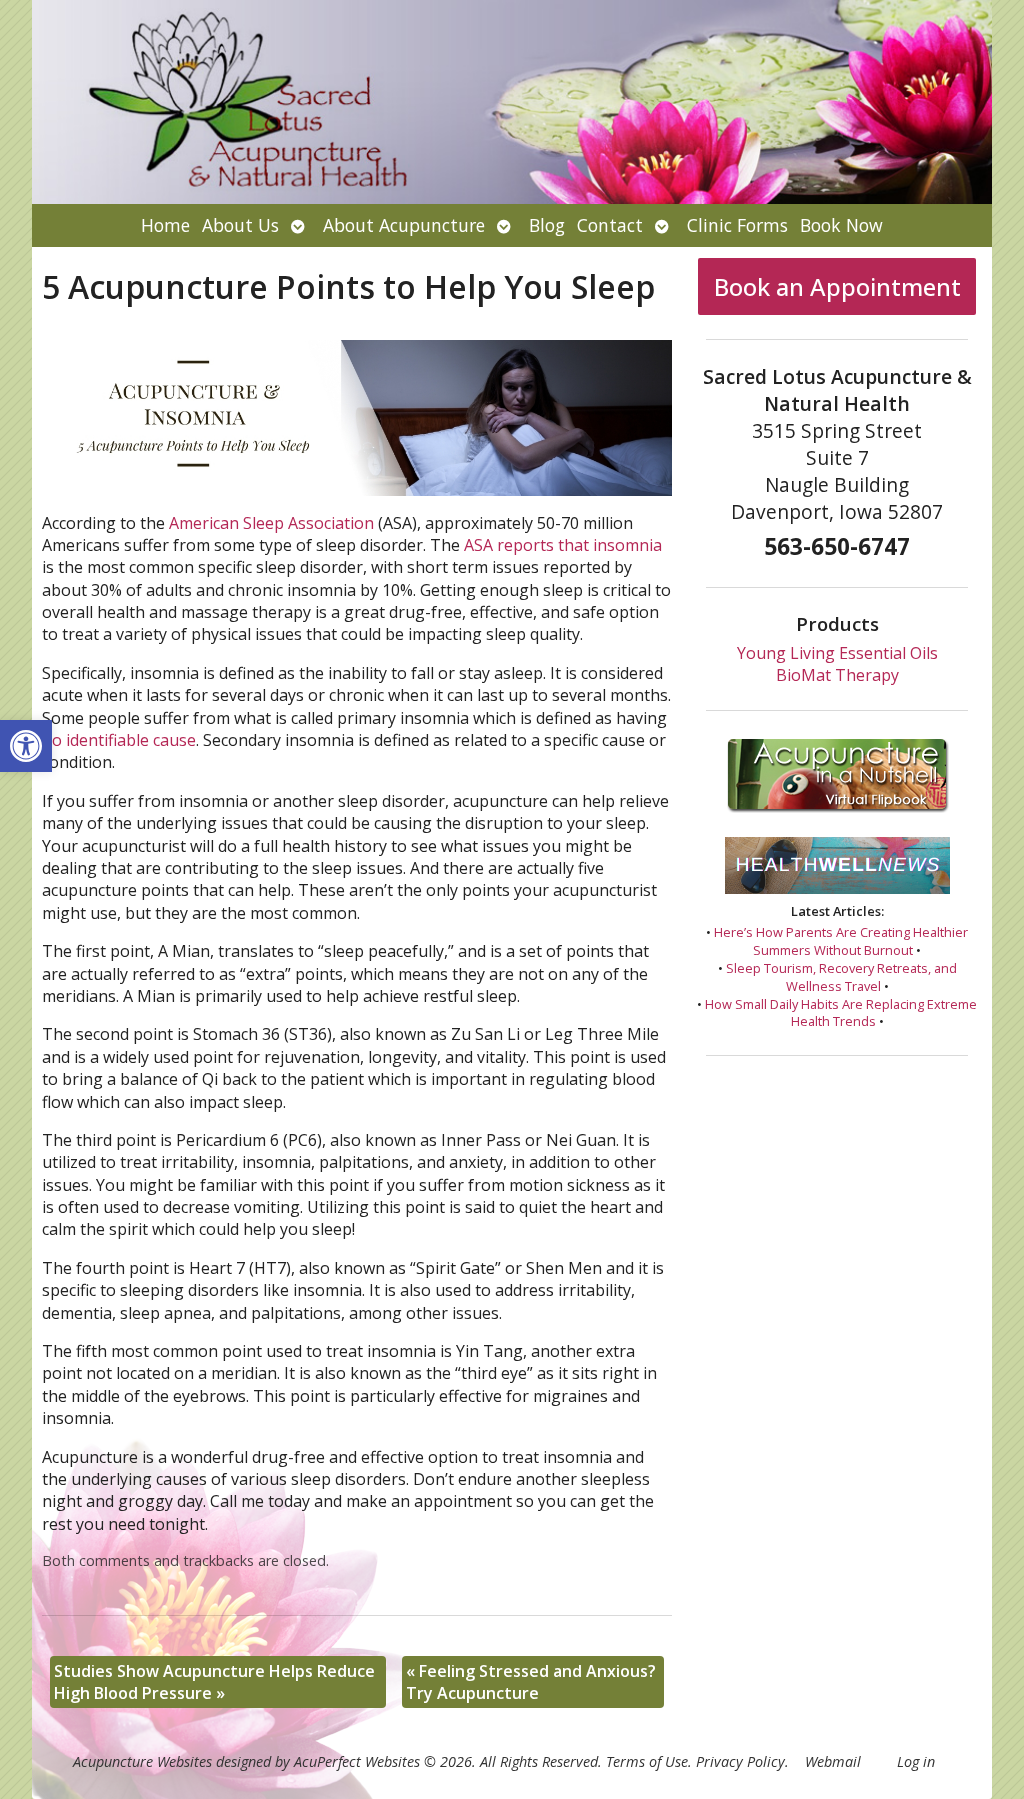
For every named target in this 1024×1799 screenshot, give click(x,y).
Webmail (833, 1761)
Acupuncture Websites (142, 1761)
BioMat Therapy (837, 675)
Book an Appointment (837, 286)
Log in (916, 1761)
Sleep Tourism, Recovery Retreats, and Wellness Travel (841, 977)
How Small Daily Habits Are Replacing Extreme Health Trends (841, 1013)
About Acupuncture (404, 225)
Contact (610, 225)
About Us (240, 225)
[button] (26, 746)
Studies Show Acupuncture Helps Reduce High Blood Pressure (214, 1682)
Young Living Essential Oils (837, 653)
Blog (547, 225)
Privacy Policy (740, 1761)
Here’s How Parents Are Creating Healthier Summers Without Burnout (841, 941)
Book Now (841, 225)
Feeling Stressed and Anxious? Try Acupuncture (531, 1682)
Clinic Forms (737, 225)
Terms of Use (647, 1761)
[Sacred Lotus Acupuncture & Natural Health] (512, 102)
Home (165, 225)
